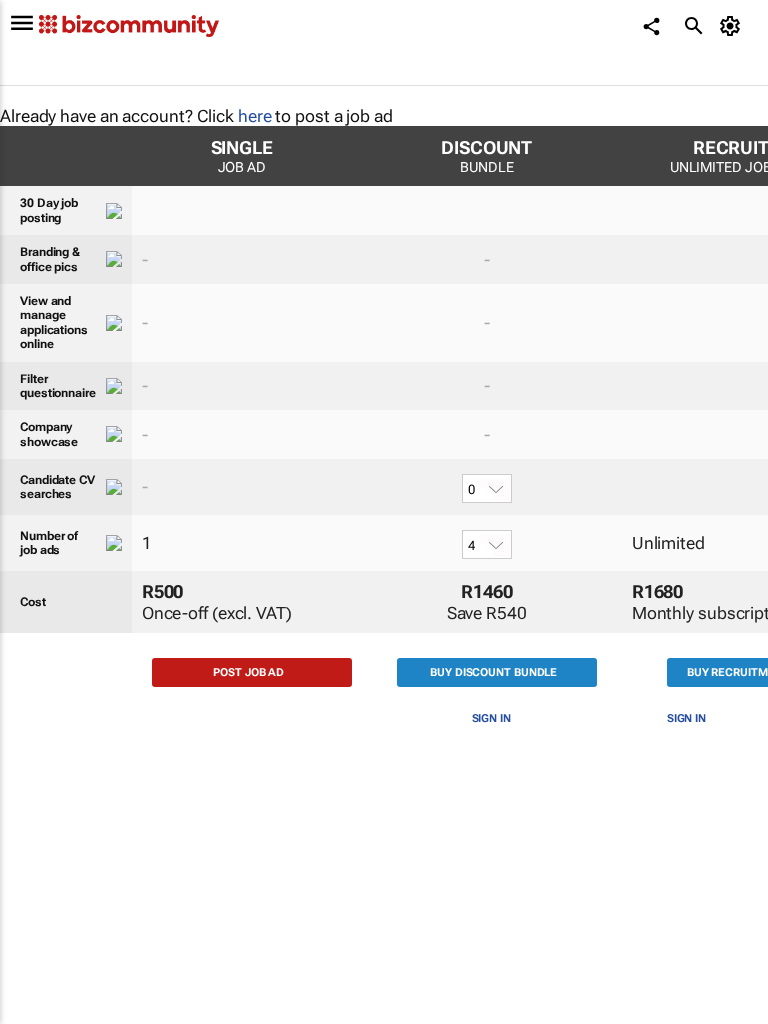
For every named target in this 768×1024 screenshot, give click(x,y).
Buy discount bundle (493, 672)
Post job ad (248, 672)
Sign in (491, 718)
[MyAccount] (733, 26)
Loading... (38, 936)
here (255, 116)
